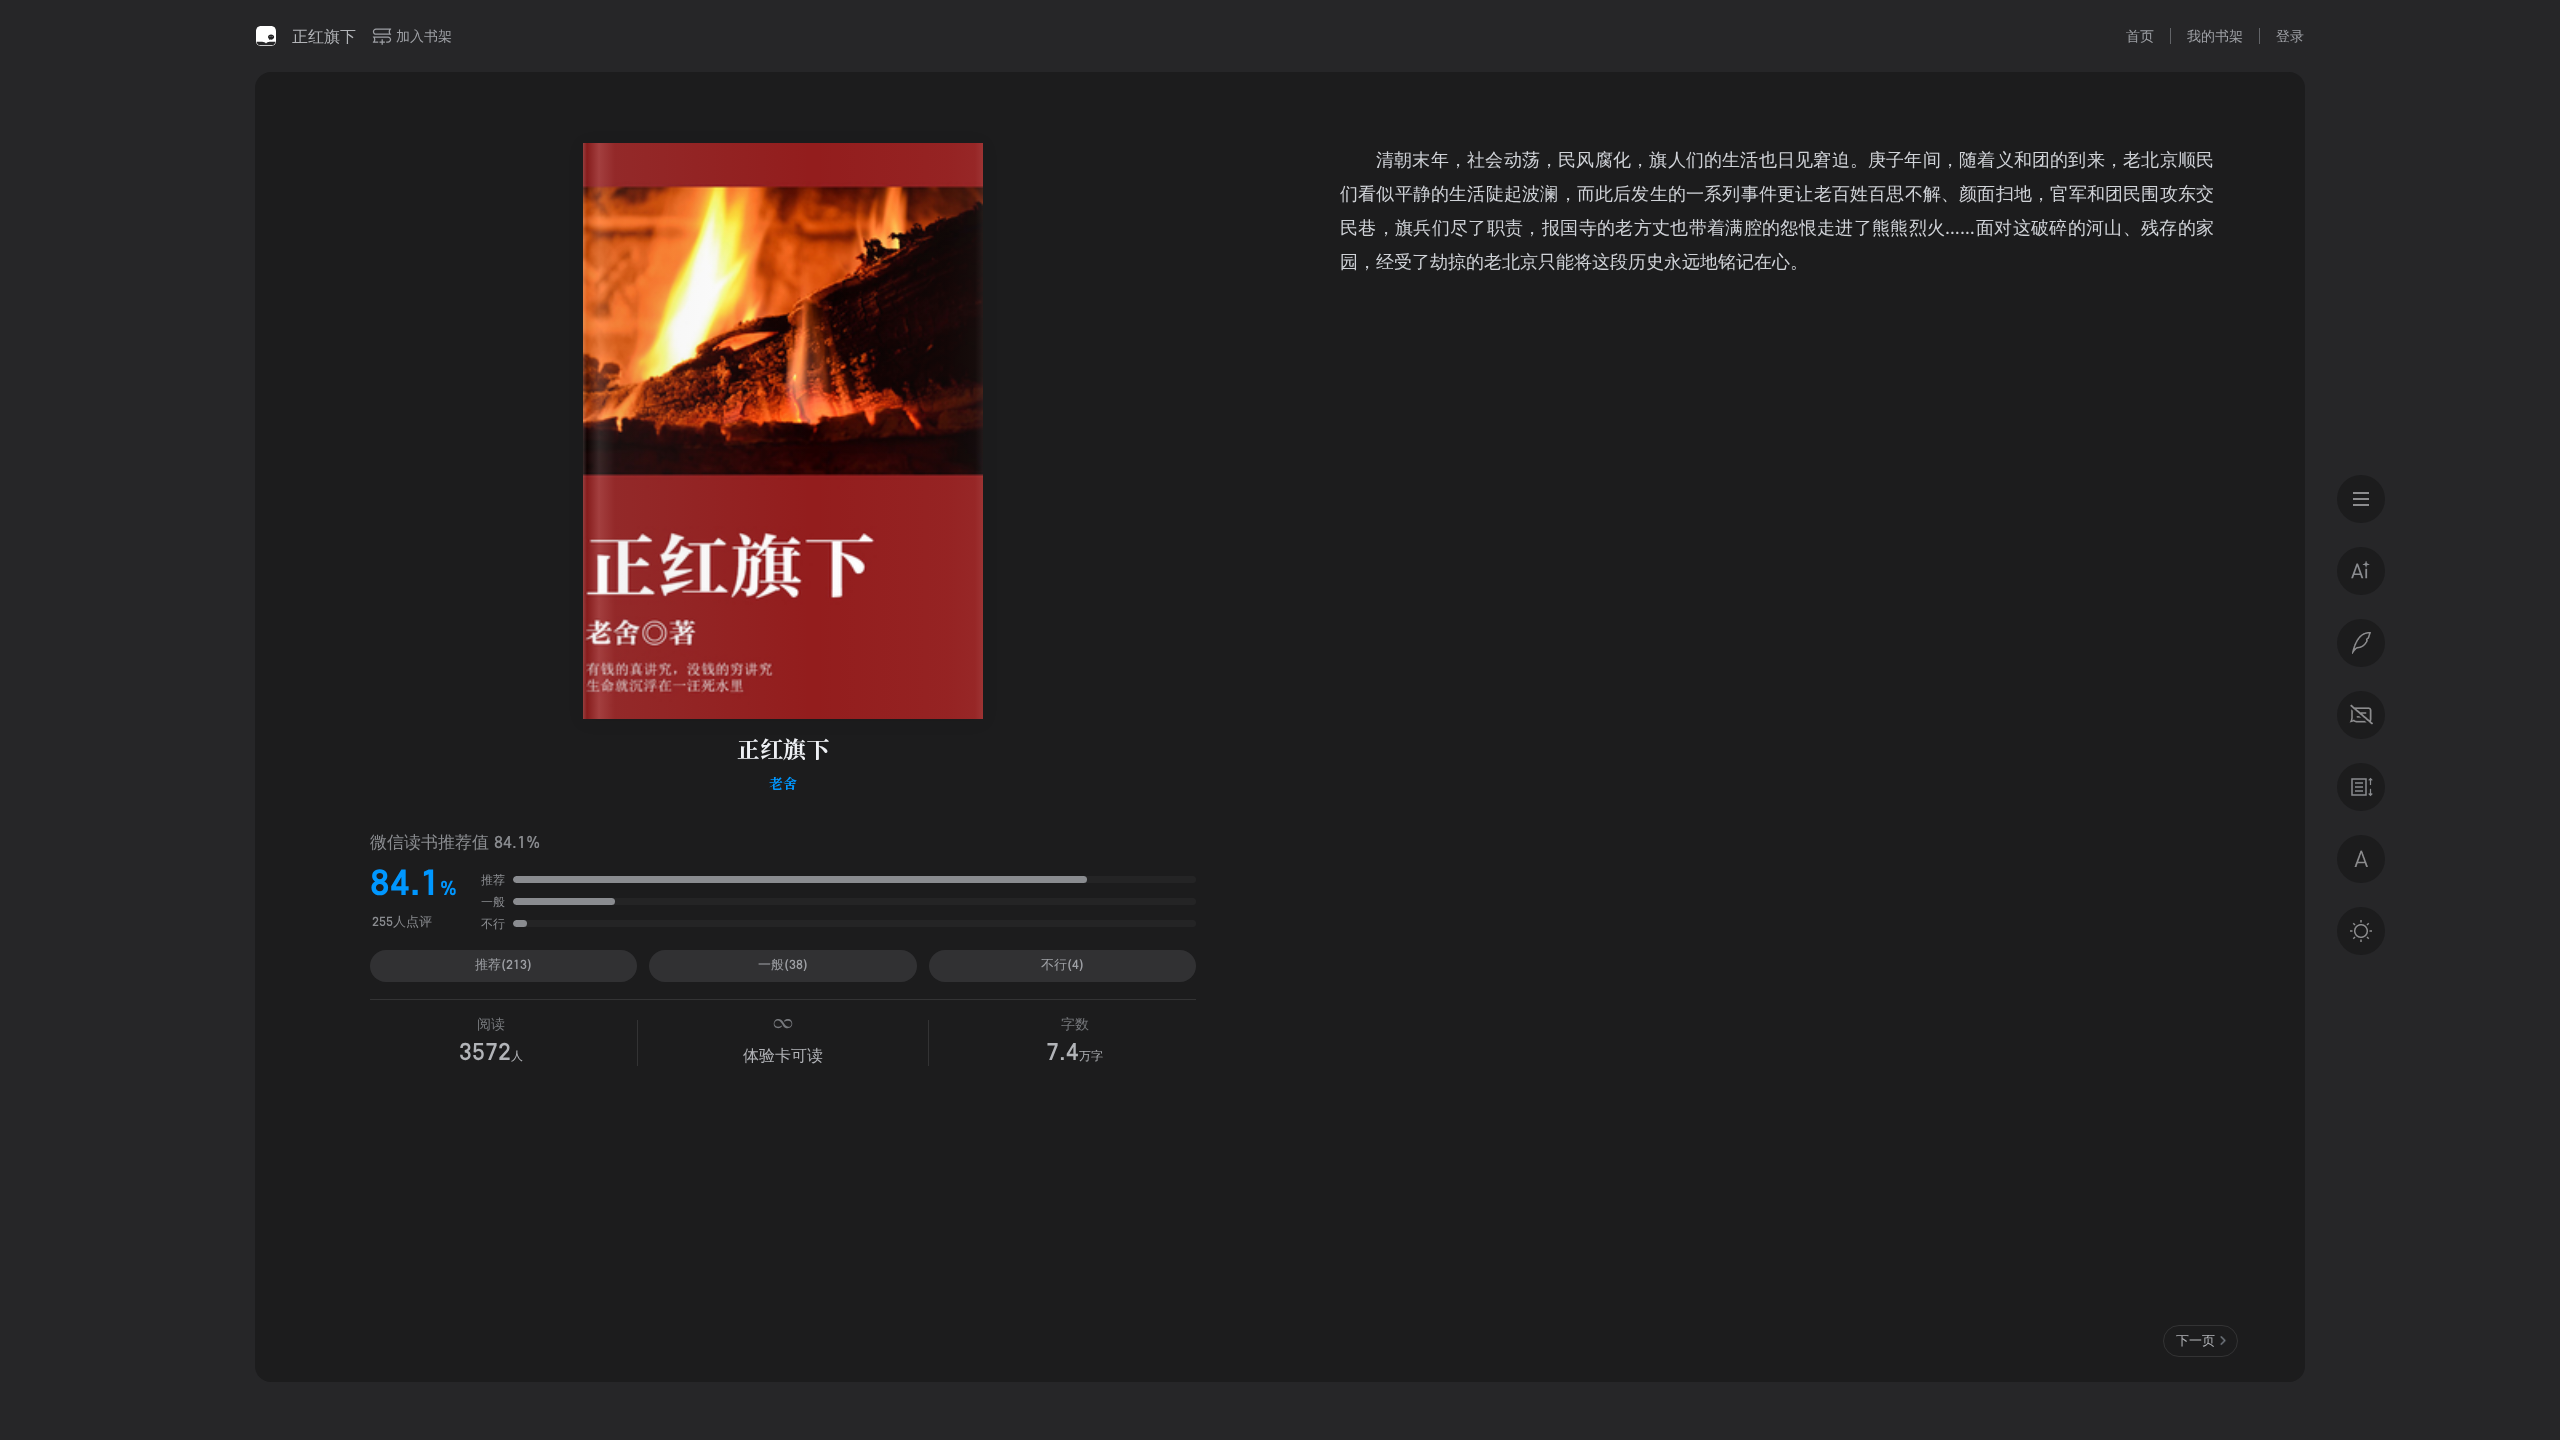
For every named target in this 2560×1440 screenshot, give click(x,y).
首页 (2140, 35)
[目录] (2361, 499)
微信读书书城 (266, 36)
